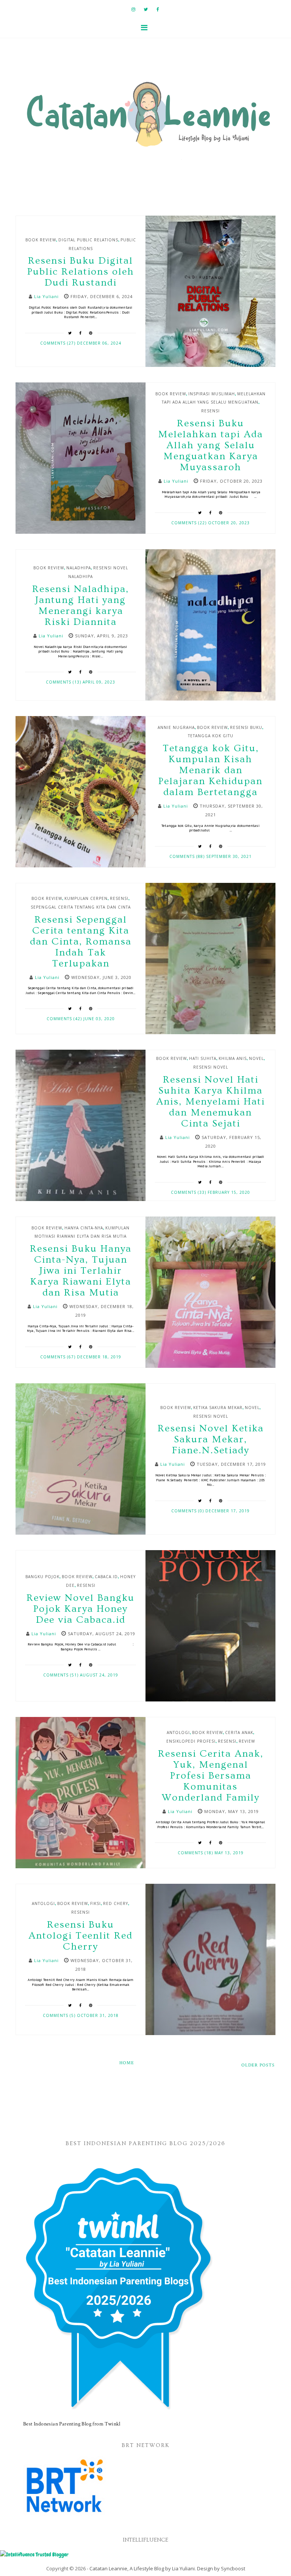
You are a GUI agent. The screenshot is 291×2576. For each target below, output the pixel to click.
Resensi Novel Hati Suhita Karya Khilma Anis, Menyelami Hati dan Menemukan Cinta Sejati (210, 1102)
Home (127, 2063)
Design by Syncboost (221, 2568)
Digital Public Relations (88, 240)
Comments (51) (62, 1675)
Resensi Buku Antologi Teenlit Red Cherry (81, 1936)
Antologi (178, 1732)
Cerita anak (239, 1732)
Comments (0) (188, 1511)
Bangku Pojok (42, 1577)
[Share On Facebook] (81, 333)
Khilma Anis (233, 1058)
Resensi (210, 411)
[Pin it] (91, 333)
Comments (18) (196, 1853)
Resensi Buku (246, 727)
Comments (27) (59, 343)
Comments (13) (64, 682)
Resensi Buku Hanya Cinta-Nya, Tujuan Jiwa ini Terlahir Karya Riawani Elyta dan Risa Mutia (81, 1271)
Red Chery (116, 1903)
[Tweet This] (70, 333)
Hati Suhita (203, 1058)
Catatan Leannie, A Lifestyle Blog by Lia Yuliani (142, 2568)
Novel (256, 1058)
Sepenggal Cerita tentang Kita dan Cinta (81, 907)
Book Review (41, 240)
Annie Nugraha (176, 727)
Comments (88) (188, 856)
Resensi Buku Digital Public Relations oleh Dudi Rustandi (81, 272)
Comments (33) (189, 1192)
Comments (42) (65, 1019)
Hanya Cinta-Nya (84, 1228)
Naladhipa (79, 568)
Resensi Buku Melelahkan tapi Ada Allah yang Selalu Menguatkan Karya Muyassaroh (210, 445)
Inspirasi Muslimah (212, 394)
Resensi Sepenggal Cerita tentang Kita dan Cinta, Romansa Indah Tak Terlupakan (81, 942)
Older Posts (258, 2065)
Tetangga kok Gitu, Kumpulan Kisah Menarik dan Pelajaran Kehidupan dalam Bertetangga (210, 770)
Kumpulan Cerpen (86, 898)
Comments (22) (190, 523)
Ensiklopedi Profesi (191, 1741)
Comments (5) (60, 2015)
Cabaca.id (106, 1577)
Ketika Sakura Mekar (218, 1408)
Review (247, 1741)
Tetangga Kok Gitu (211, 736)
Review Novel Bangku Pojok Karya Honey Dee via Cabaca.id (81, 1609)
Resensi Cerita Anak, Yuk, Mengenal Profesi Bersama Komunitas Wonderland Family (211, 1776)
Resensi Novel (211, 1067)
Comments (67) (59, 1357)
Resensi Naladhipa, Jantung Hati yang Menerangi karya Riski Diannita (81, 606)
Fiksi (95, 1903)
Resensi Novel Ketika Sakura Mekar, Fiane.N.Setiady (211, 1439)
